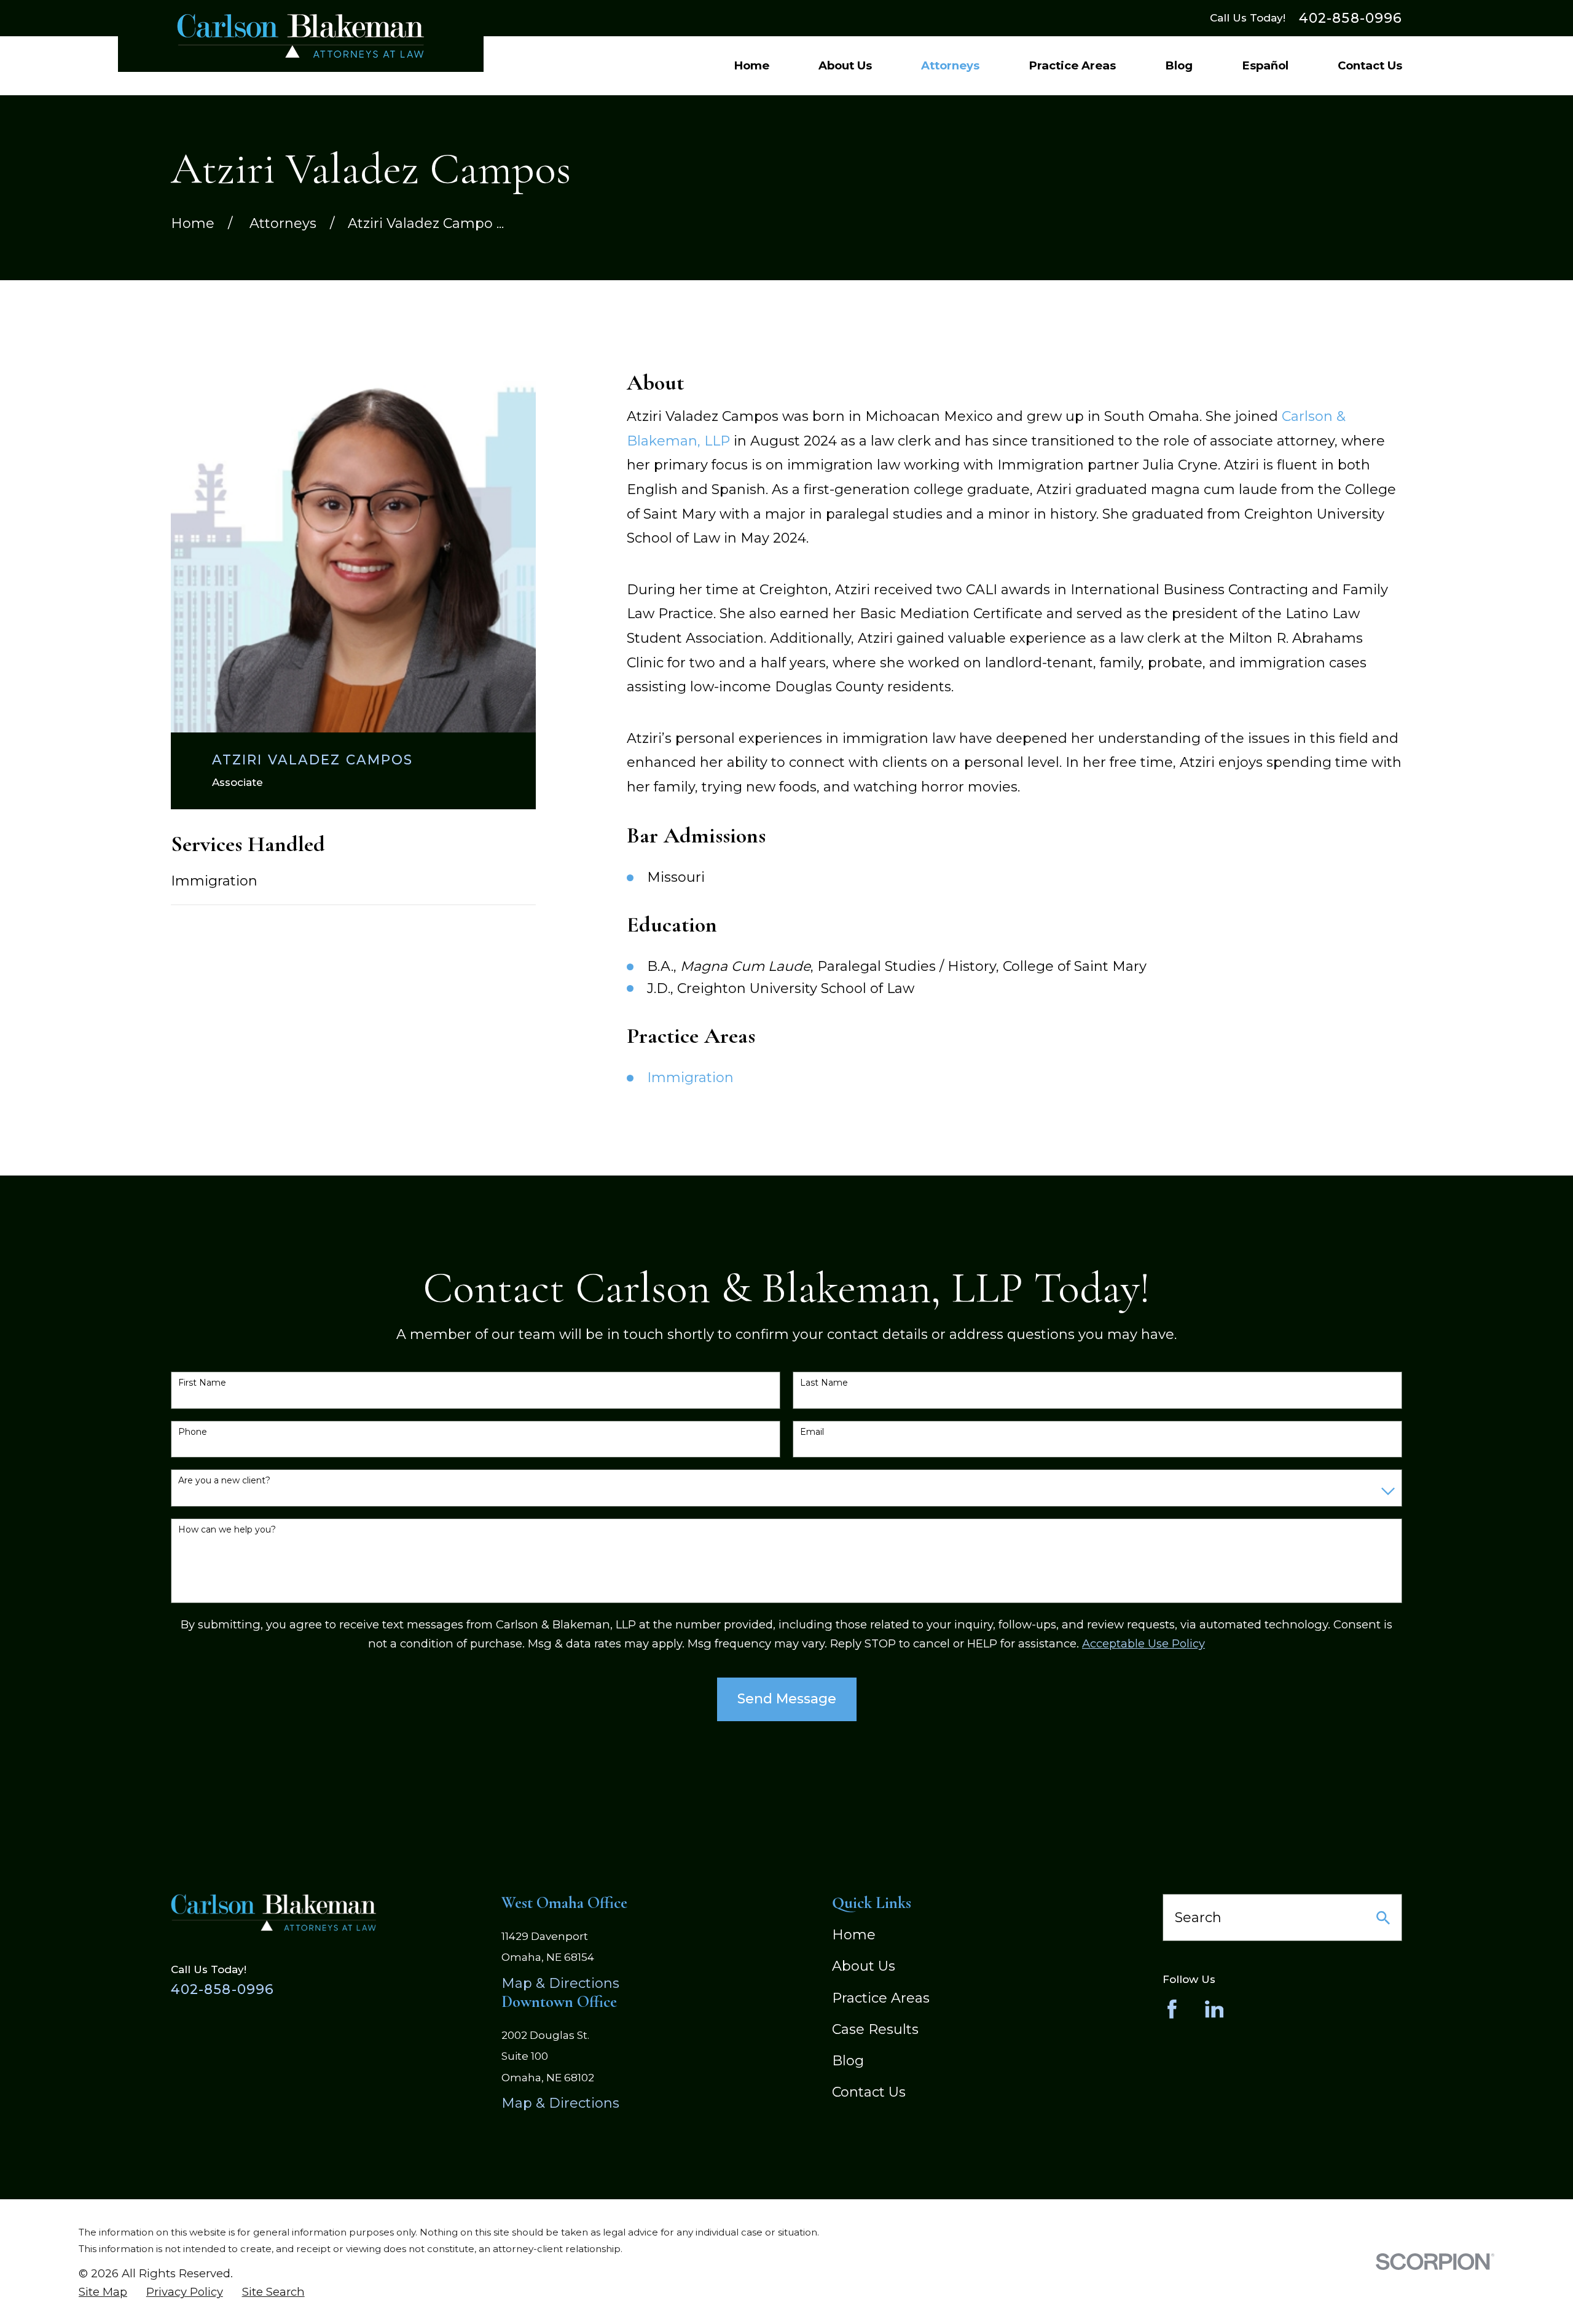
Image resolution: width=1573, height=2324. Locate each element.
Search (1198, 1918)
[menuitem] (103, 2292)
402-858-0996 (1351, 18)
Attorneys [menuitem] (950, 65)
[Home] (301, 36)
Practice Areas (881, 1998)
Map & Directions (560, 1983)
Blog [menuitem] (1179, 65)
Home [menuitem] (751, 65)
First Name (202, 1383)
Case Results (875, 2029)
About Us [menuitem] (845, 65)
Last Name (824, 1383)
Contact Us (869, 2092)
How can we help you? (227, 1530)
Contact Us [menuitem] (1370, 65)
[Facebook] (1172, 2009)
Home (854, 1935)
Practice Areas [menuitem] (1072, 65)
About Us (864, 1966)
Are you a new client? (224, 1481)
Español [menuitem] (1265, 65)
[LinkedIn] (1214, 2009)
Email (812, 1432)
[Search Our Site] (1383, 1918)
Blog (848, 2061)
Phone (193, 1432)
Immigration (214, 881)
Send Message (787, 1699)
